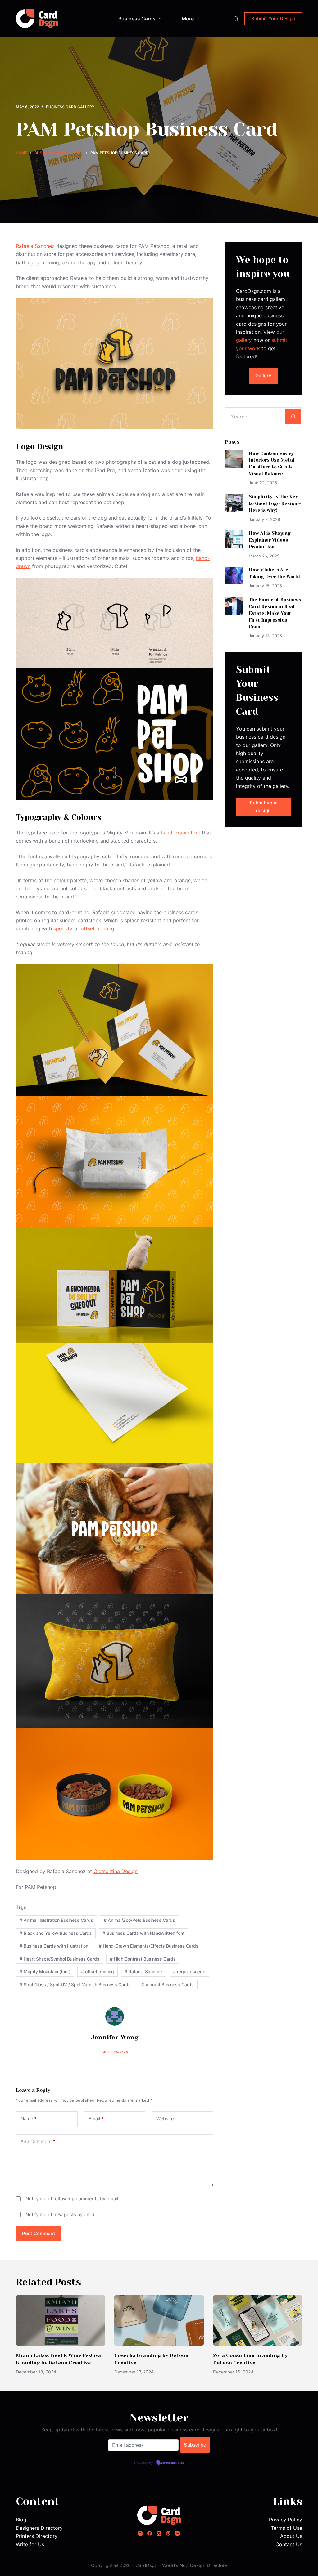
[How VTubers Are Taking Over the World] (234, 576)
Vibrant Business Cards (168, 1985)
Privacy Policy (286, 2520)
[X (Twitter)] (159, 2533)
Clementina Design (116, 1871)
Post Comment (39, 2233)
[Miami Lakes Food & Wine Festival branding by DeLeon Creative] (60, 2320)
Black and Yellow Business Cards (56, 1933)
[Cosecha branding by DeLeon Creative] (159, 2320)
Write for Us (30, 2544)
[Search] (236, 19)
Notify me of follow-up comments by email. (73, 2199)
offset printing (98, 928)
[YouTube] (177, 2533)
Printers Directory (37, 2536)
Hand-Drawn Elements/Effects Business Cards (149, 1946)
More (188, 19)
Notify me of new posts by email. (61, 2214)
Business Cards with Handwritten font (143, 1933)
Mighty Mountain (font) (45, 1972)
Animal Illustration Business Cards (56, 1920)
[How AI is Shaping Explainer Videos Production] (234, 539)
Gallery (263, 376)
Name (29, 2119)
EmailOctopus (172, 2463)
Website (165, 2119)
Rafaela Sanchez (35, 246)
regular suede (189, 1972)
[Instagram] (140, 2533)
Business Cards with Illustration (54, 1946)
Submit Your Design (273, 18)
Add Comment (38, 2142)
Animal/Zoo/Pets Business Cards (139, 1920)
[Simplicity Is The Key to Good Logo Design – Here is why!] (234, 502)
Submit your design (263, 807)
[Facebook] (150, 2533)
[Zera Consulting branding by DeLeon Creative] (258, 2320)
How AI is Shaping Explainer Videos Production (270, 540)
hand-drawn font (181, 833)
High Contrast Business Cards (143, 1959)
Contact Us (289, 2544)
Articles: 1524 (115, 2052)
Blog (21, 2520)
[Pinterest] (168, 2533)
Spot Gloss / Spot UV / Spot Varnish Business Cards (75, 1985)
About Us (291, 2536)
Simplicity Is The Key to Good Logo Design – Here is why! (275, 503)
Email (96, 2119)
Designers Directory (39, 2528)
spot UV (63, 928)
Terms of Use (286, 2528)
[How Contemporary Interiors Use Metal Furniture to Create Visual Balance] (234, 459)
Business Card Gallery (70, 107)
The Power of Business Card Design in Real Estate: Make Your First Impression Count (275, 613)
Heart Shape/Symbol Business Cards (59, 1959)
